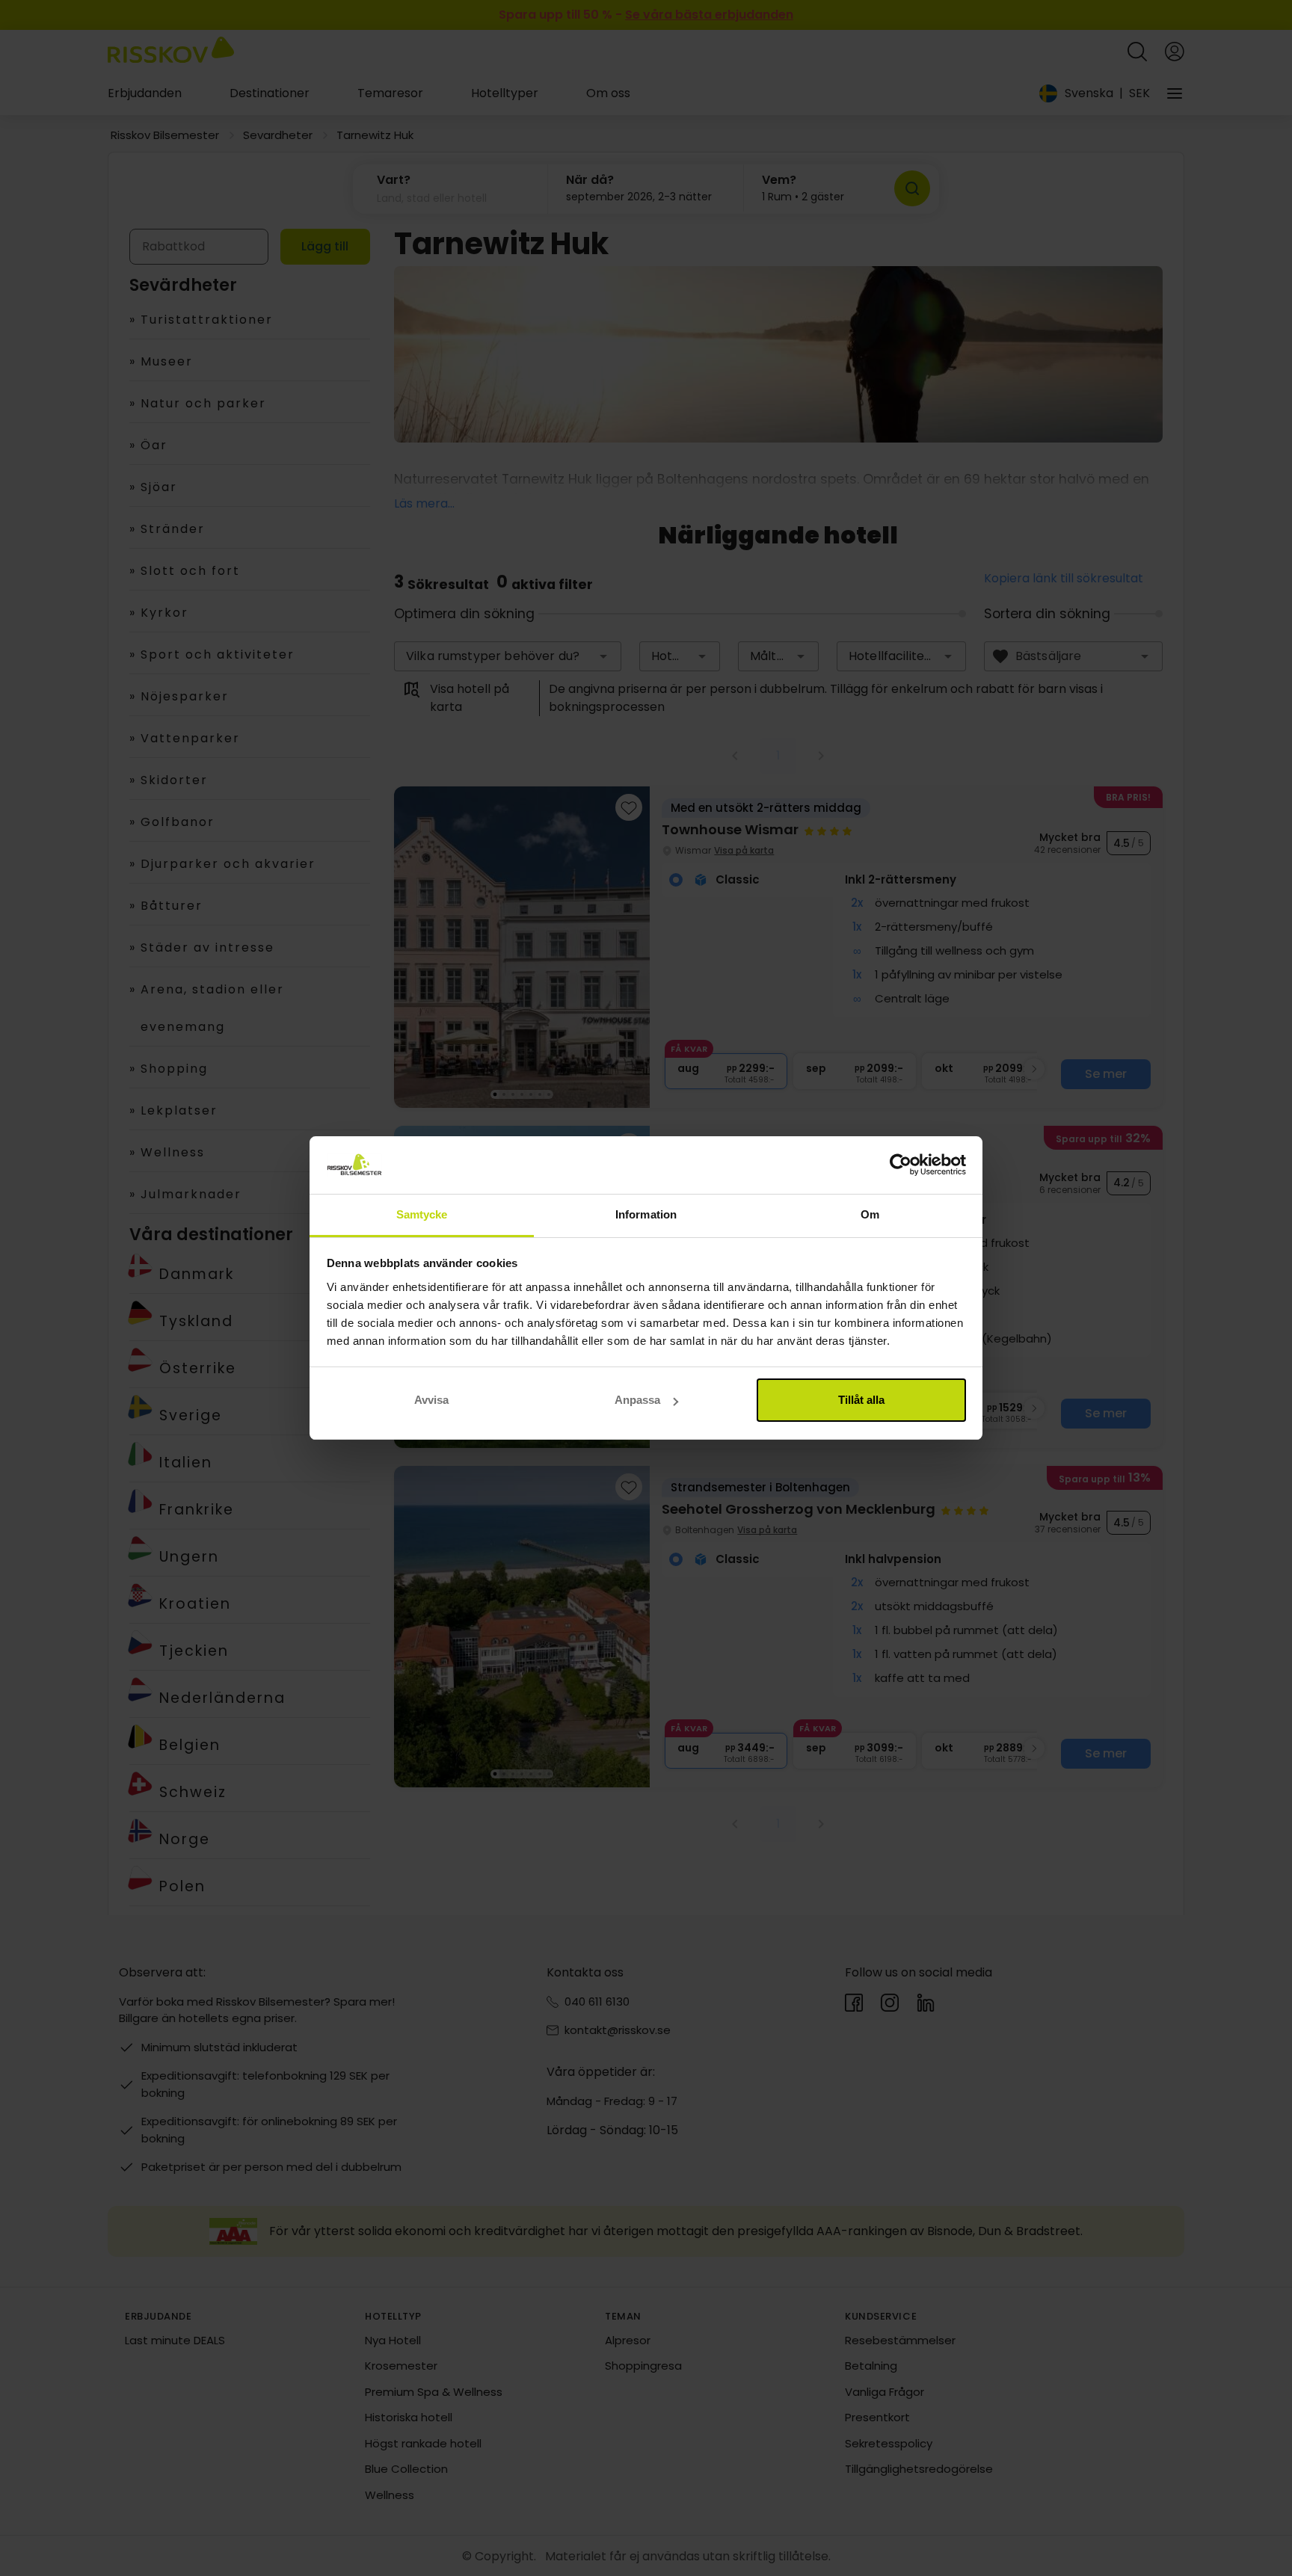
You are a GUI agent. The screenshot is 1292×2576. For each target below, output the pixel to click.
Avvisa (431, 1400)
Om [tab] (870, 1214)
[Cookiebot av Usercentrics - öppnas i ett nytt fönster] (901, 1165)
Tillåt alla (861, 1400)
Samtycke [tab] (422, 1214)
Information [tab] (646, 1214)
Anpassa (637, 1400)
